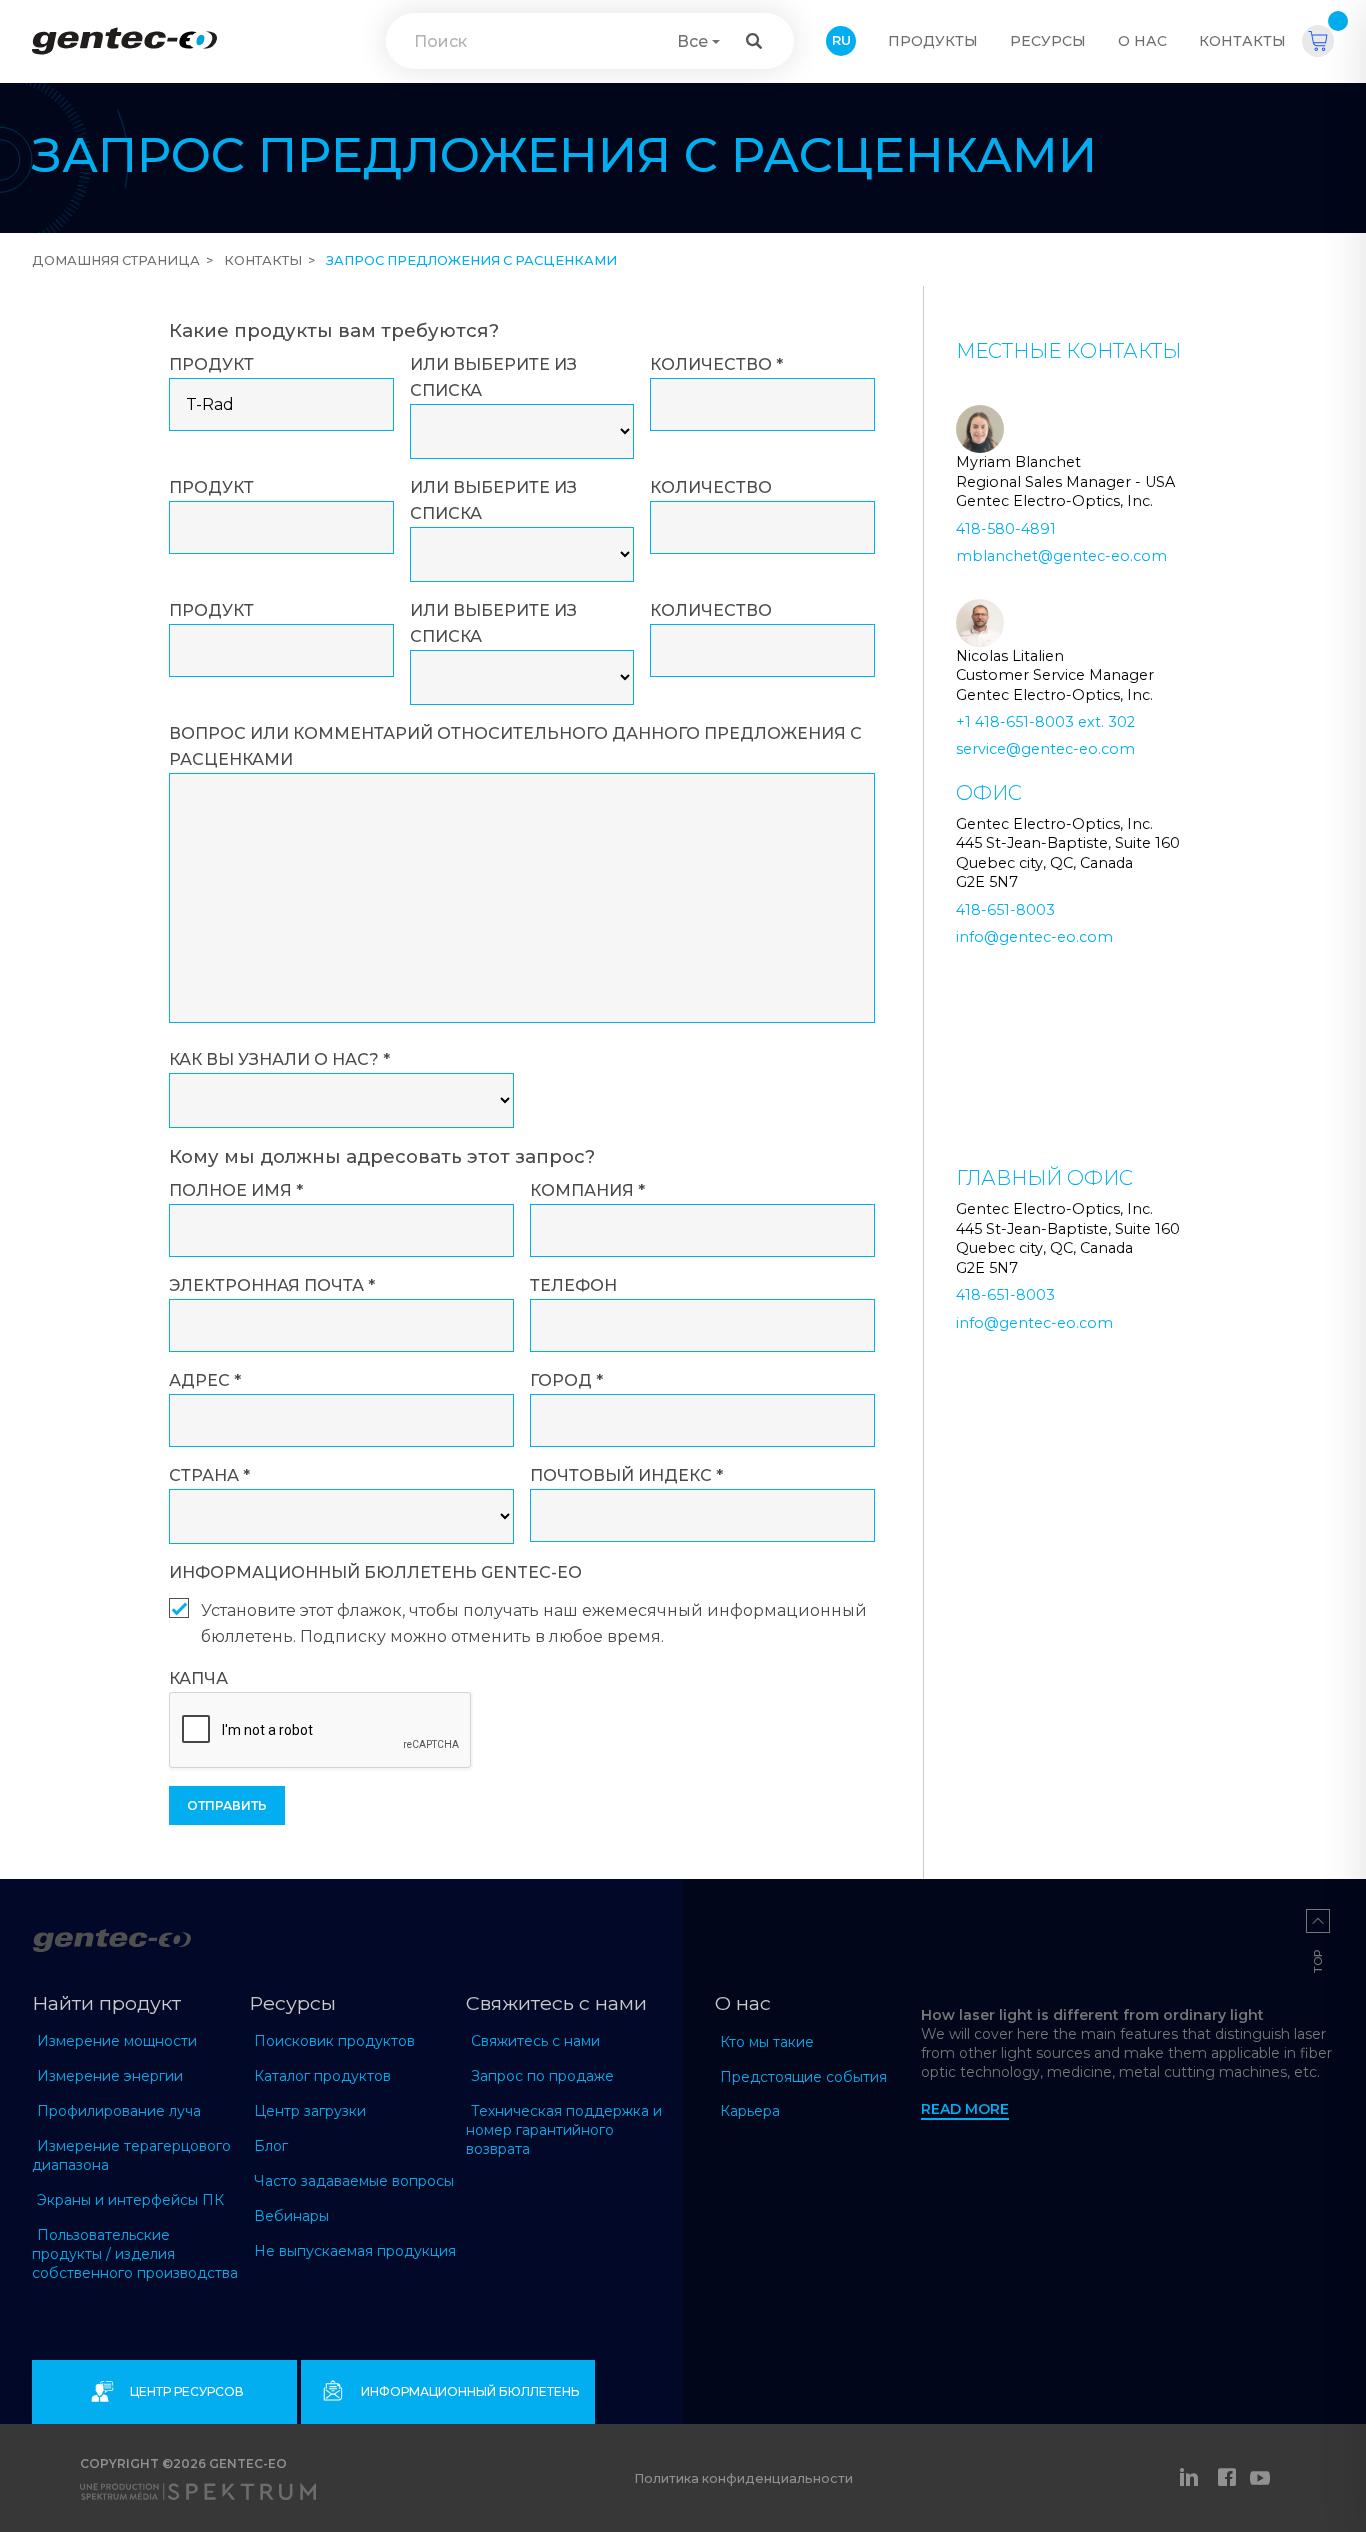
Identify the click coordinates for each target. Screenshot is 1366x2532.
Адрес (205, 1380)
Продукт (211, 364)
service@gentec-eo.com (1045, 749)
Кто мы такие (767, 2042)
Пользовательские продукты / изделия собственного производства (135, 2254)
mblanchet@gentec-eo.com (1061, 556)
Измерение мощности (117, 2041)
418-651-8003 (1005, 910)
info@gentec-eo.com (1034, 937)
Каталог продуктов (322, 2076)
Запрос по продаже (542, 2076)
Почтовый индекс (626, 1475)
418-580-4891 (1006, 529)
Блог (271, 2146)
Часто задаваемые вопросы (354, 2181)
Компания (587, 1190)
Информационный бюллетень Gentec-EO (375, 1572)
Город (566, 1380)
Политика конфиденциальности (743, 2478)
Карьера (750, 2111)
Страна (209, 1475)
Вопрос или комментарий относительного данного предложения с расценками (515, 746)
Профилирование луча (119, 2111)
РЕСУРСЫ (1048, 41)
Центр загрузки (310, 2111)
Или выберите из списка (493, 377)
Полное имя (236, 1190)
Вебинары (291, 2216)
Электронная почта (272, 1285)
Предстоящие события (803, 2077)
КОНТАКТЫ (1242, 41)
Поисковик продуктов (334, 2041)
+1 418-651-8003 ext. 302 (1045, 722)
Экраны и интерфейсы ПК (130, 2200)
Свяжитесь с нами (535, 2041)
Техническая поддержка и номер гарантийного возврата (564, 2130)
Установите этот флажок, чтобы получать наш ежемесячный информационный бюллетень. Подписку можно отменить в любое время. (534, 1623)
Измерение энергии (110, 2076)
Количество (716, 364)
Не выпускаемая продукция (355, 2251)
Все (692, 41)
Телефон (573, 1285)
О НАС (1142, 41)
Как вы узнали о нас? (279, 1059)
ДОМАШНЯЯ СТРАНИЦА (116, 260)
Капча (198, 1678)
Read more (965, 2109)
